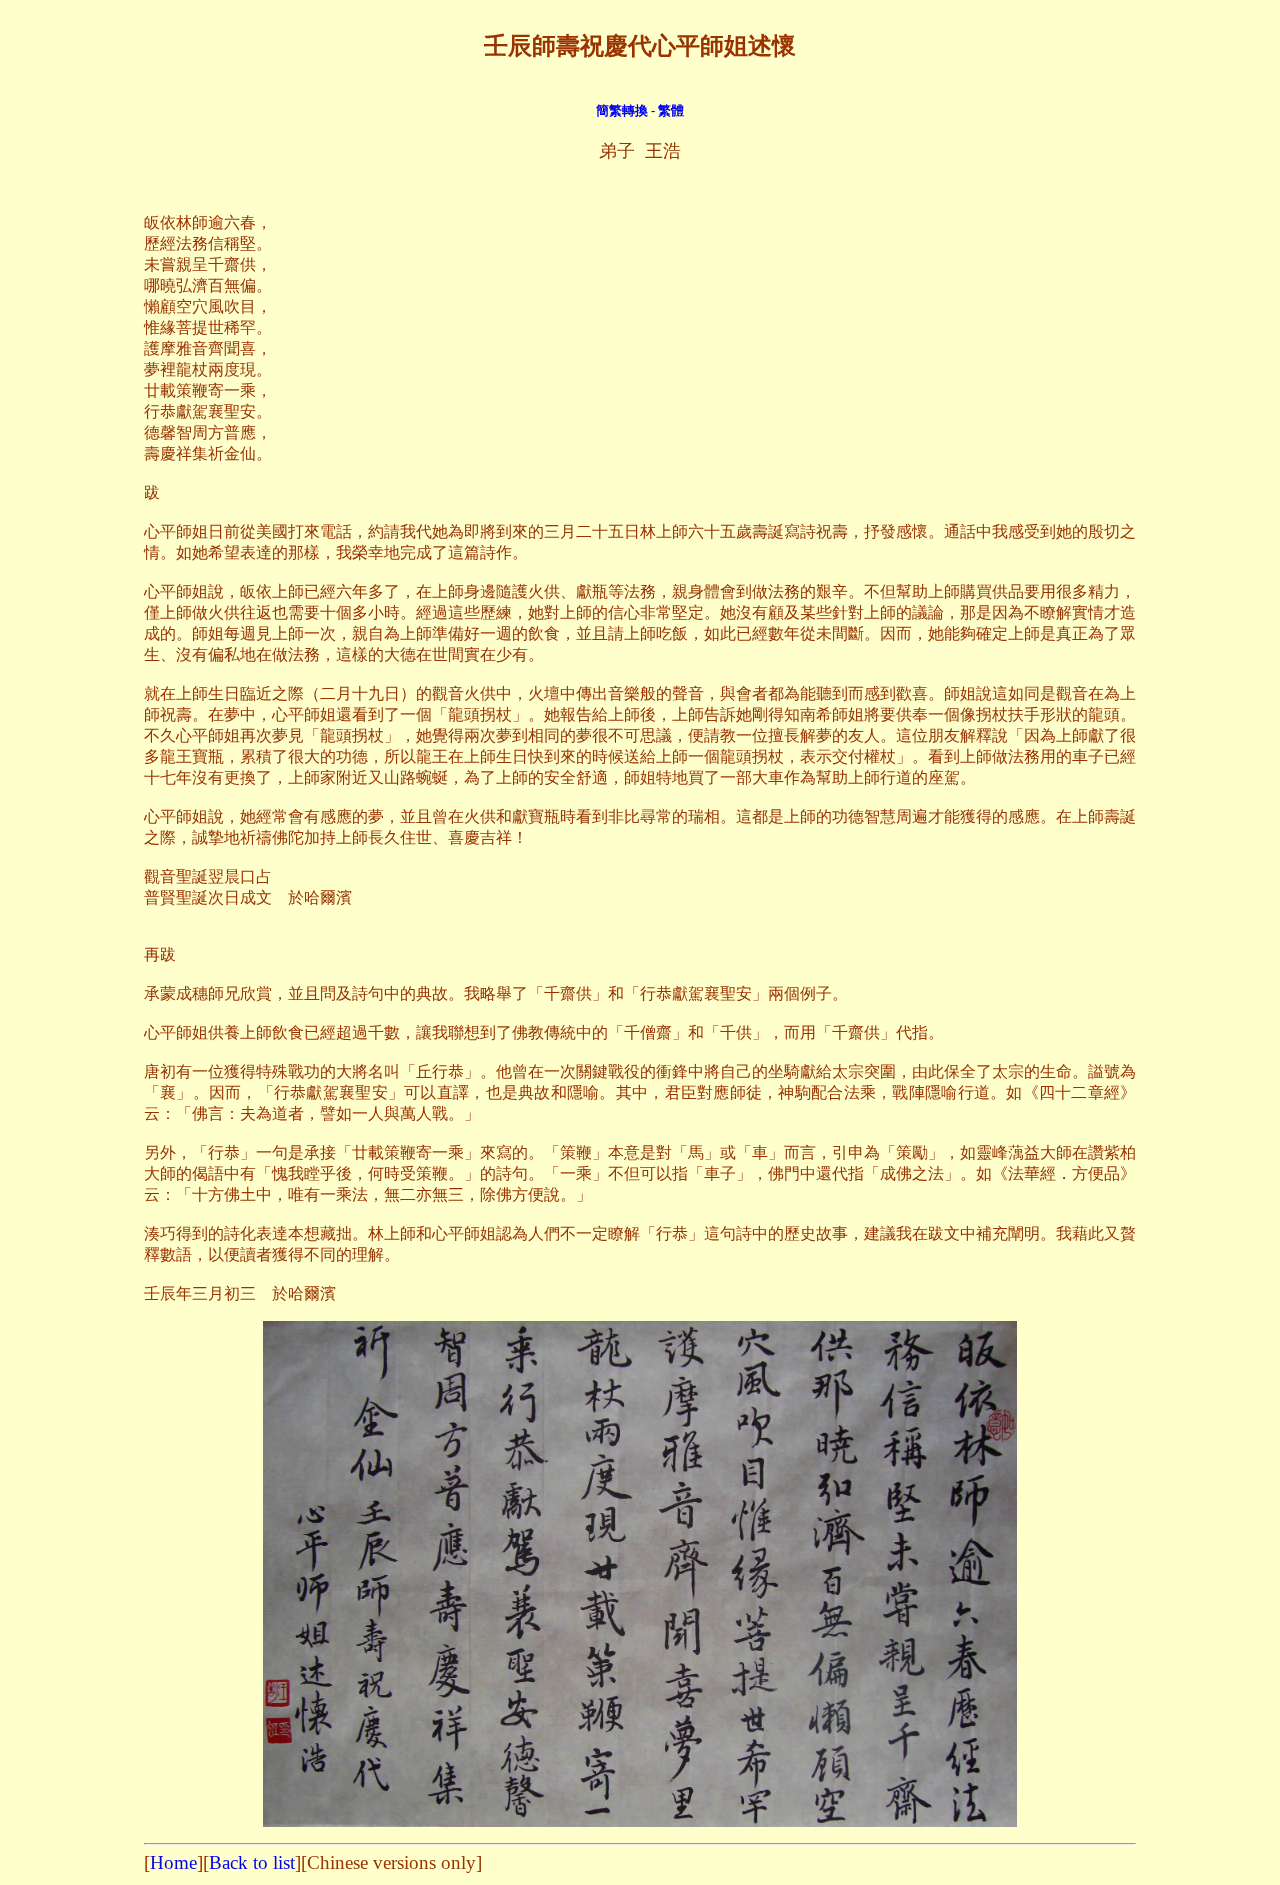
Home (173, 1862)
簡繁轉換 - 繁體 (640, 110)
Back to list (252, 1862)
